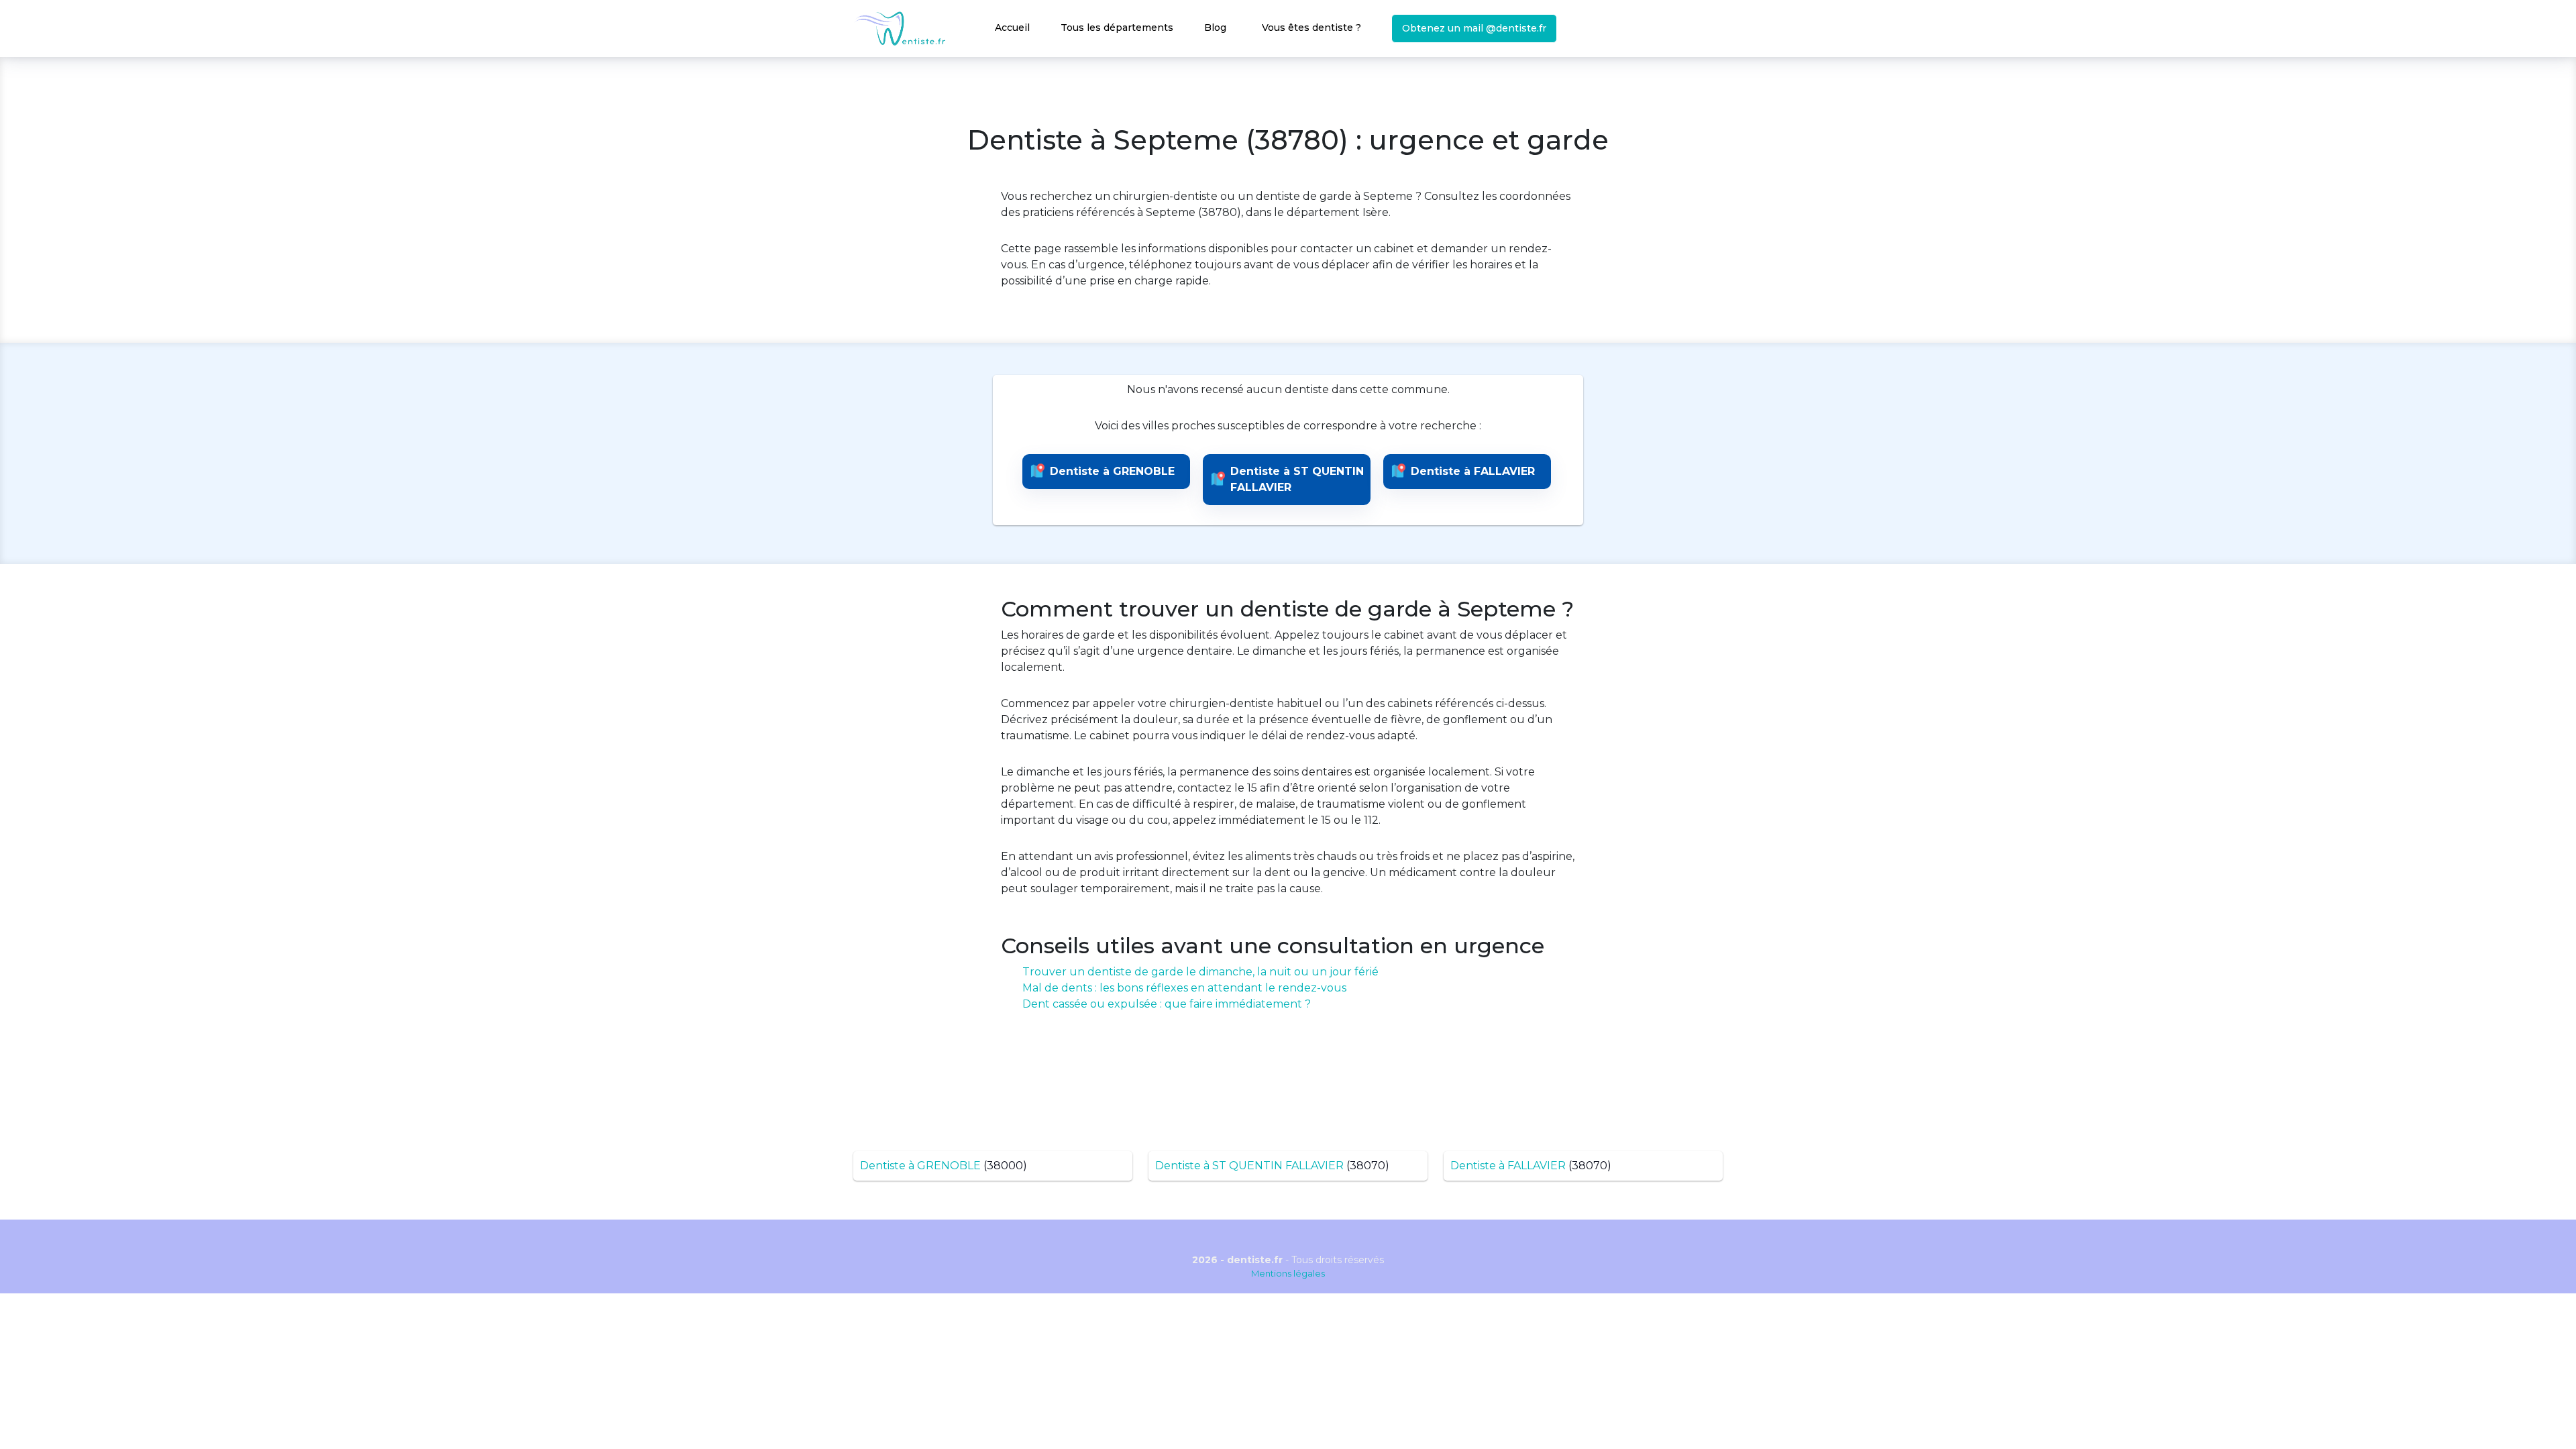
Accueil (1012, 28)
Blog (1215, 28)
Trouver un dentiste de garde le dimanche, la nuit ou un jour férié (1200, 972)
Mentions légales (1288, 1273)
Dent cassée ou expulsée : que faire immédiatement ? (1167, 1004)
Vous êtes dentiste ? (1311, 28)
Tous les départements (1117, 28)
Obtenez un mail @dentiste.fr (1474, 28)
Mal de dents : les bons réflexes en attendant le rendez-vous (1184, 988)
